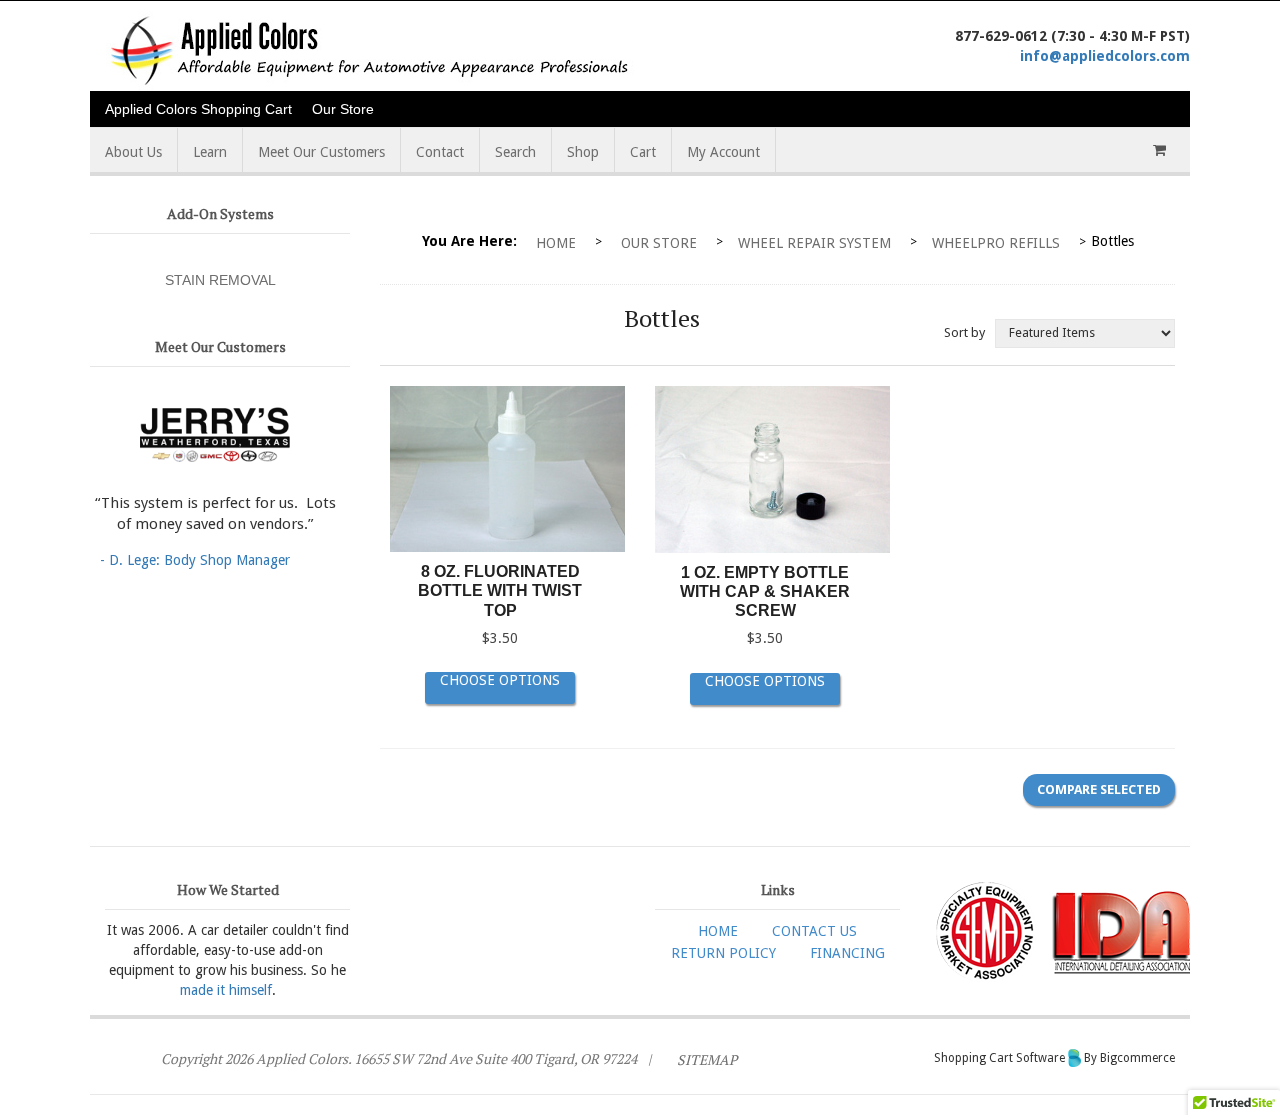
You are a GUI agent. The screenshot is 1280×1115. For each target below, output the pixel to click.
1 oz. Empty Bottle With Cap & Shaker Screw (765, 591)
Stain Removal (220, 280)
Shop (583, 152)
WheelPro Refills (996, 243)
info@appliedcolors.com (1105, 56)
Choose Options (500, 680)
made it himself (226, 990)
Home (556, 243)
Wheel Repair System (814, 243)
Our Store (343, 109)
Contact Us (814, 931)
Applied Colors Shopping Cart (198, 109)
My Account (723, 152)
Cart (643, 152)
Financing (847, 953)
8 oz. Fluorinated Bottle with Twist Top (500, 590)
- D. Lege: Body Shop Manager (195, 560)
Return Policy (723, 953)
